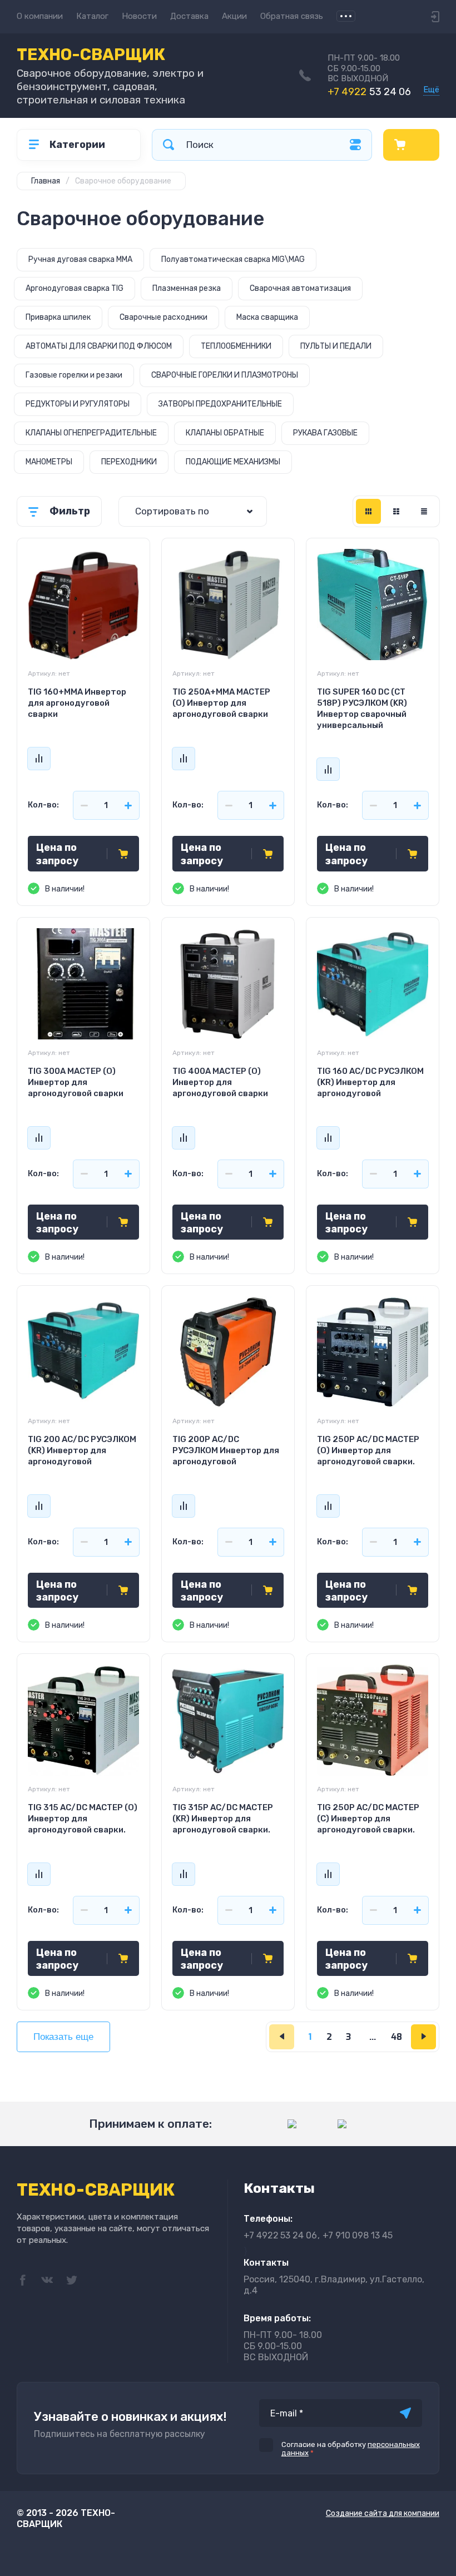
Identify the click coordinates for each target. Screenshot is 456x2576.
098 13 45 (358, 2235)
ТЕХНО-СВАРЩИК (91, 55)
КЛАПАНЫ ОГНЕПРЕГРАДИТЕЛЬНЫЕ (91, 433)
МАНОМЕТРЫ (49, 462)
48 (396, 2037)
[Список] (396, 511)
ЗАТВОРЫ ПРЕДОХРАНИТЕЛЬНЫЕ (220, 404)
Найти (168, 145)
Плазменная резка (187, 288)
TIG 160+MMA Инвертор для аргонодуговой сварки (77, 703)
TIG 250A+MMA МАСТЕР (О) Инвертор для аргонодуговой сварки (221, 703)
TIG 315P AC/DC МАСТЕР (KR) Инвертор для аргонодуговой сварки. (223, 1819)
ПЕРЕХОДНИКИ (129, 462)
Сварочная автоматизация (300, 288)
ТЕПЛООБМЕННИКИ (236, 346)
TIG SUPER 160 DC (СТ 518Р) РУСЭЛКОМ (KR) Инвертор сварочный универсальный (362, 709)
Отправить (405, 2413)
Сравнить (39, 759)
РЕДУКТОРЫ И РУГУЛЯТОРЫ (78, 404)
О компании (40, 16)
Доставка (189, 16)
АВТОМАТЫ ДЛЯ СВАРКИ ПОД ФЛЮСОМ (99, 346)
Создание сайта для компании (383, 2513)
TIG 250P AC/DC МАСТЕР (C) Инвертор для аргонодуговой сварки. (368, 1819)
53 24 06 (369, 92)
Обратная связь (292, 16)
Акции (234, 16)
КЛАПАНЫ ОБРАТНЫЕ (225, 433)
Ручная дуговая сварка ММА (80, 259)
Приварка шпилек (58, 317)
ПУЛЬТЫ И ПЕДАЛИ (336, 346)
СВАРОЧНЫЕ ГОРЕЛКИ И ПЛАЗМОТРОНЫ (225, 375)
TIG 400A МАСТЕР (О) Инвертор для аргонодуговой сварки (220, 1082)
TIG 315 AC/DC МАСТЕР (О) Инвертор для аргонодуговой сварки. (83, 1819)
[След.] (423, 2037)
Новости (139, 16)
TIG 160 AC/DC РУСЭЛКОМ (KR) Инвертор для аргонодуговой (370, 1082)
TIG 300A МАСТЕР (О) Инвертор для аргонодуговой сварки (76, 1082)
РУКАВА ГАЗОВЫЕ (325, 433)
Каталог (92, 16)
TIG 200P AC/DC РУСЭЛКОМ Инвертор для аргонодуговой (226, 1450)
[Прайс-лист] (424, 511)
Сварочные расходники (163, 317)
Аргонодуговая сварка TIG (75, 288)
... (346, 16)
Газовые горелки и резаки (74, 375)
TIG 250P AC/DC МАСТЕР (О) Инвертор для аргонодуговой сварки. (368, 1450)
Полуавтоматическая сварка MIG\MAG (233, 259)
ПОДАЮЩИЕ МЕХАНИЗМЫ (233, 462)
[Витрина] (368, 511)
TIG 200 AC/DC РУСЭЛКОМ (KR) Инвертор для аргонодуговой (82, 1450)
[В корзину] (123, 854)
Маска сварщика (267, 317)
